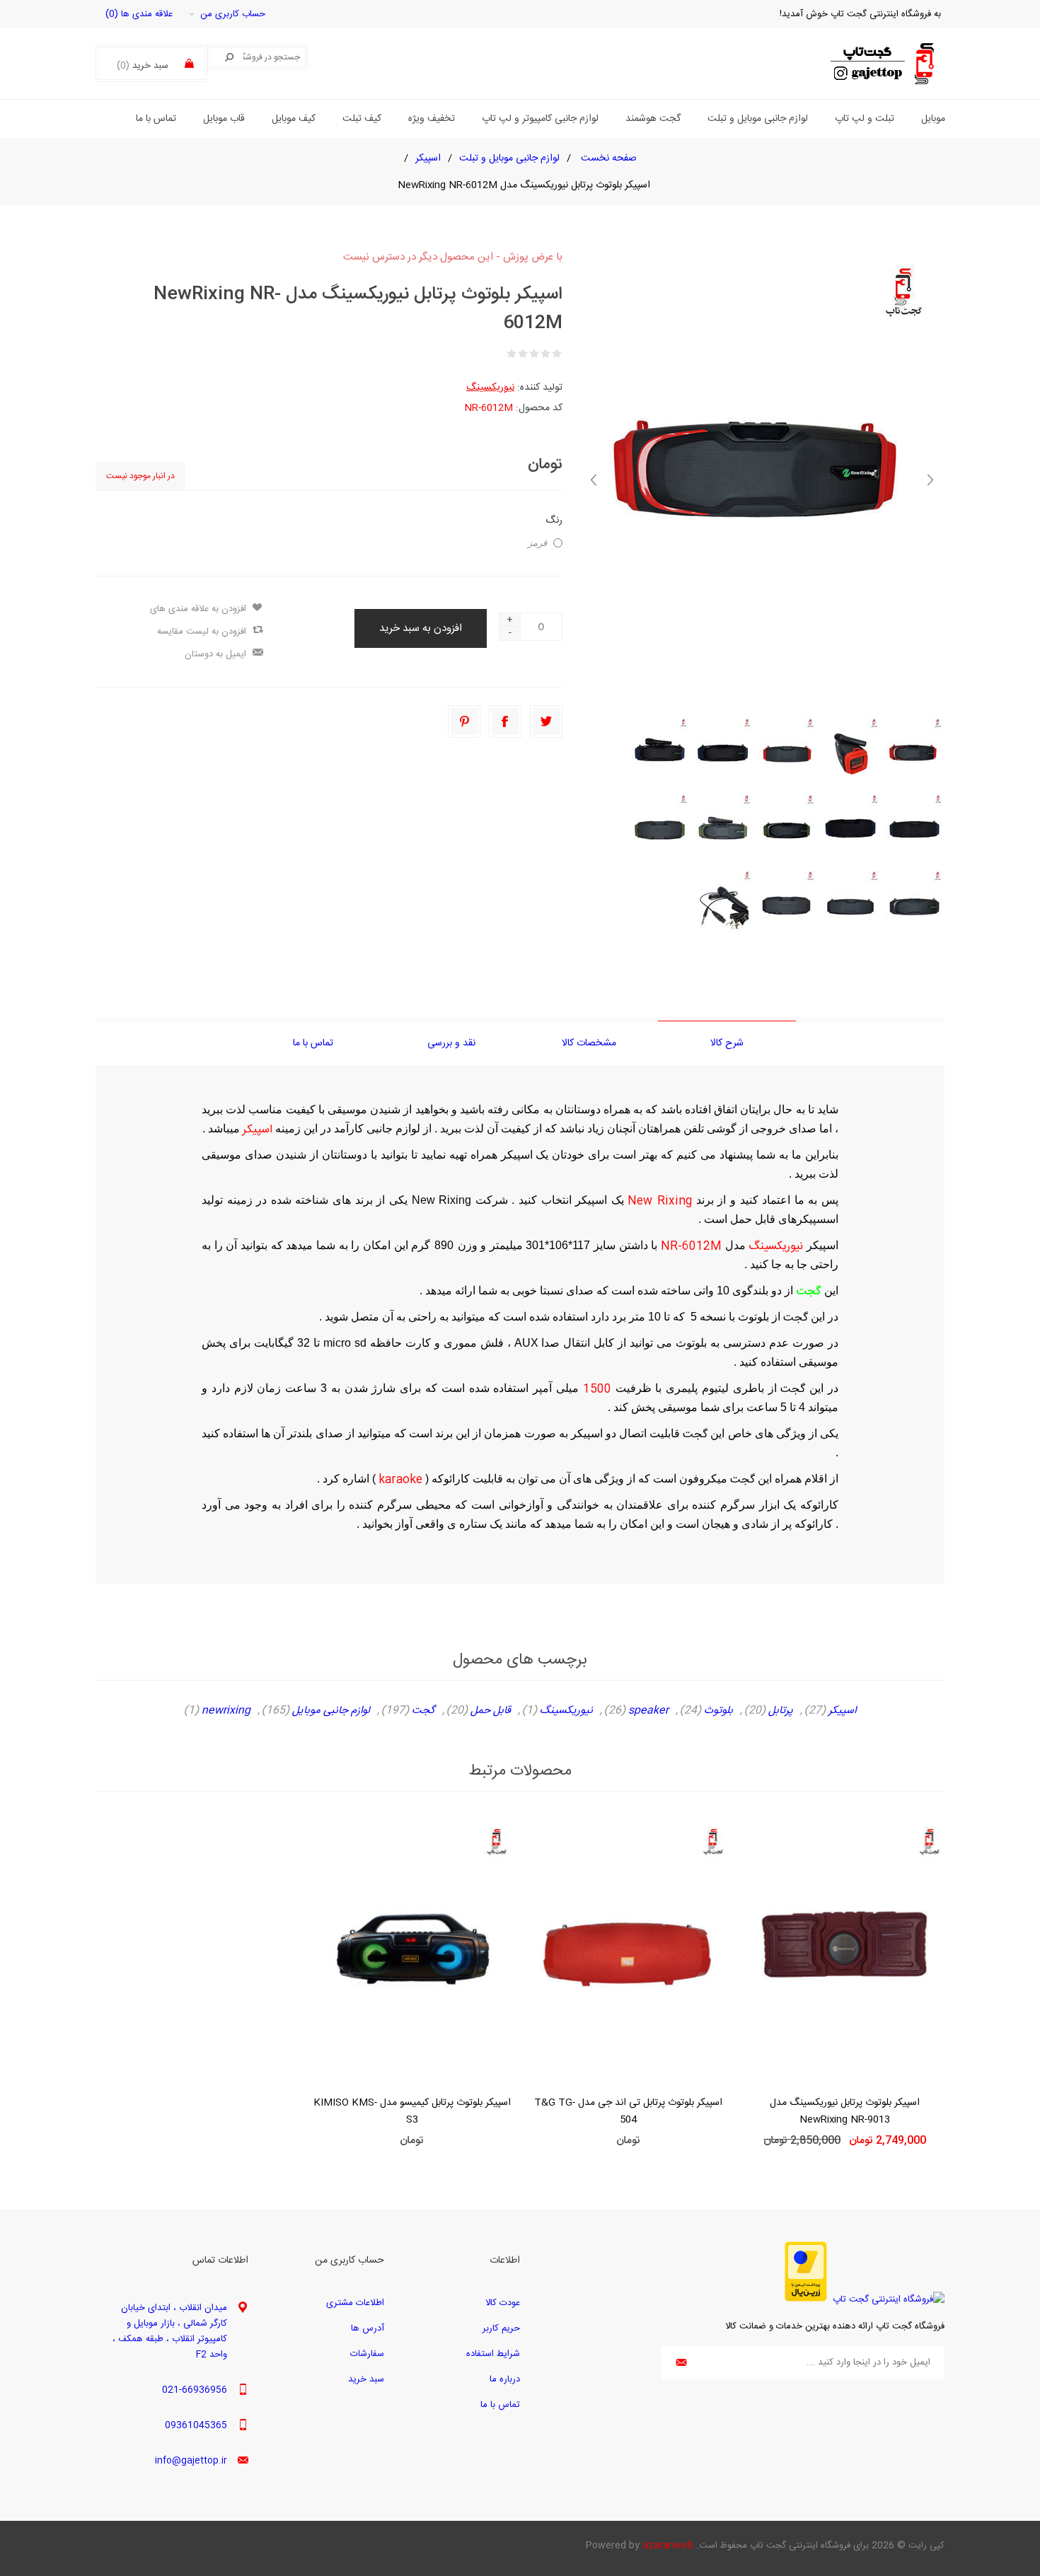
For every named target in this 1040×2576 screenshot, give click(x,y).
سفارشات (367, 2354)
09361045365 (196, 2425)
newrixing (226, 1711)
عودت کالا (503, 2303)
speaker (648, 1711)
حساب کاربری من (233, 14)
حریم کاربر (501, 2328)
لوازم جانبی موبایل (331, 1711)
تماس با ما (500, 2405)
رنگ (554, 521)
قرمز (537, 543)
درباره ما (505, 2379)
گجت (423, 1711)
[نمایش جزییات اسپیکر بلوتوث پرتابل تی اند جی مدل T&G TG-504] (628, 1952)
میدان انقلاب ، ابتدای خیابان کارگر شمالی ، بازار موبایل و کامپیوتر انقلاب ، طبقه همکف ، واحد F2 (170, 2331)
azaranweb (668, 2546)
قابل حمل (491, 1711)
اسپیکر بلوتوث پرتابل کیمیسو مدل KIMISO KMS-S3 (412, 2111)
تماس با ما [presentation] (313, 1043)
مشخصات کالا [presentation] (589, 1043)
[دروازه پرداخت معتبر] (806, 2299)
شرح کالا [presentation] (727, 1043)
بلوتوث (718, 1711)
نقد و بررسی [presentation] (451, 1043)
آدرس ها (368, 2328)
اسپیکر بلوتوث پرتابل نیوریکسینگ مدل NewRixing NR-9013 (845, 2111)
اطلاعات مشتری (355, 2303)
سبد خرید (366, 2379)
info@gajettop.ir (191, 2461)
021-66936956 (195, 2390)
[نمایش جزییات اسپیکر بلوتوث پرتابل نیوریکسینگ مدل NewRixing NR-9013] (845, 1952)
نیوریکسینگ (490, 388)
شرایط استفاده (493, 2354)
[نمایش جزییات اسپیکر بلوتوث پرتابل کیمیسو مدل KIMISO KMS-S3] (412, 1952)
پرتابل (781, 1711)
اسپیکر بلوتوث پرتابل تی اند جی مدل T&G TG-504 (628, 2111)
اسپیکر (842, 1711)
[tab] (727, 1043)
